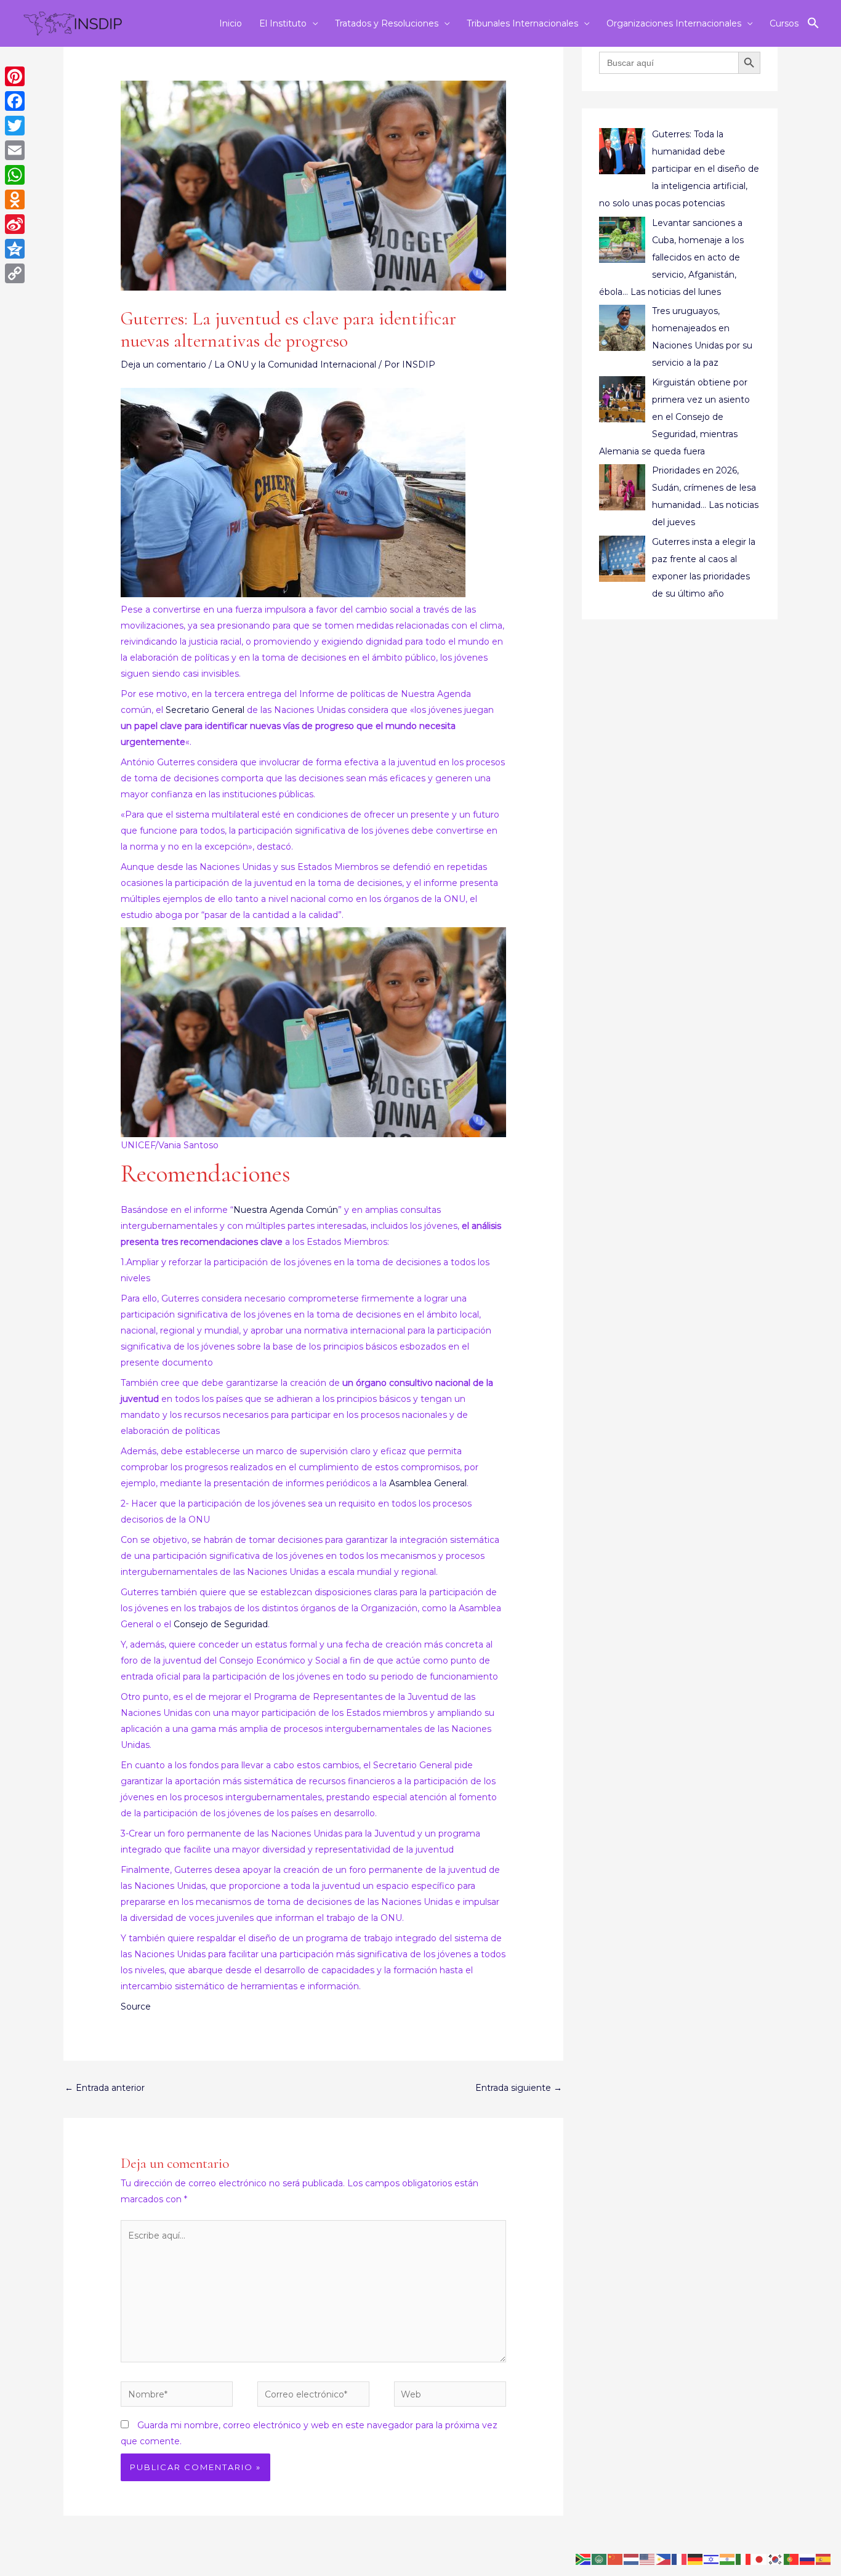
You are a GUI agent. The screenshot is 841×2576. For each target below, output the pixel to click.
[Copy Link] (15, 273)
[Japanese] (760, 2559)
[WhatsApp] (15, 175)
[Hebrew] (712, 2559)
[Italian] (744, 2559)
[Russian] (808, 2559)
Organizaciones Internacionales (674, 23)
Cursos (784, 23)
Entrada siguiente (519, 2088)
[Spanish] (824, 2559)
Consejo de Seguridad (221, 1624)
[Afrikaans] (584, 2559)
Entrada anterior (105, 2088)
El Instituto (283, 23)
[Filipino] (664, 2559)
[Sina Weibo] (15, 224)
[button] (813, 23)
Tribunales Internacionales (522, 23)
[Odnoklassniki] (15, 199)
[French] (680, 2559)
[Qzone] (15, 249)
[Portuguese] (792, 2559)
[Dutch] (632, 2559)
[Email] (15, 150)
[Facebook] (15, 101)
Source (136, 2006)
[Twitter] (15, 126)
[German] (696, 2559)
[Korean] (776, 2559)
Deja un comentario (163, 364)
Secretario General (205, 710)
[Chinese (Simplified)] (616, 2559)
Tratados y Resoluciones (387, 23)
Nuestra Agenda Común (286, 1210)
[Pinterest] (15, 76)
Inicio (231, 23)
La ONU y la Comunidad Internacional (295, 364)
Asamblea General (428, 1483)
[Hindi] (728, 2559)
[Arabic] (600, 2559)
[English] (648, 2559)
